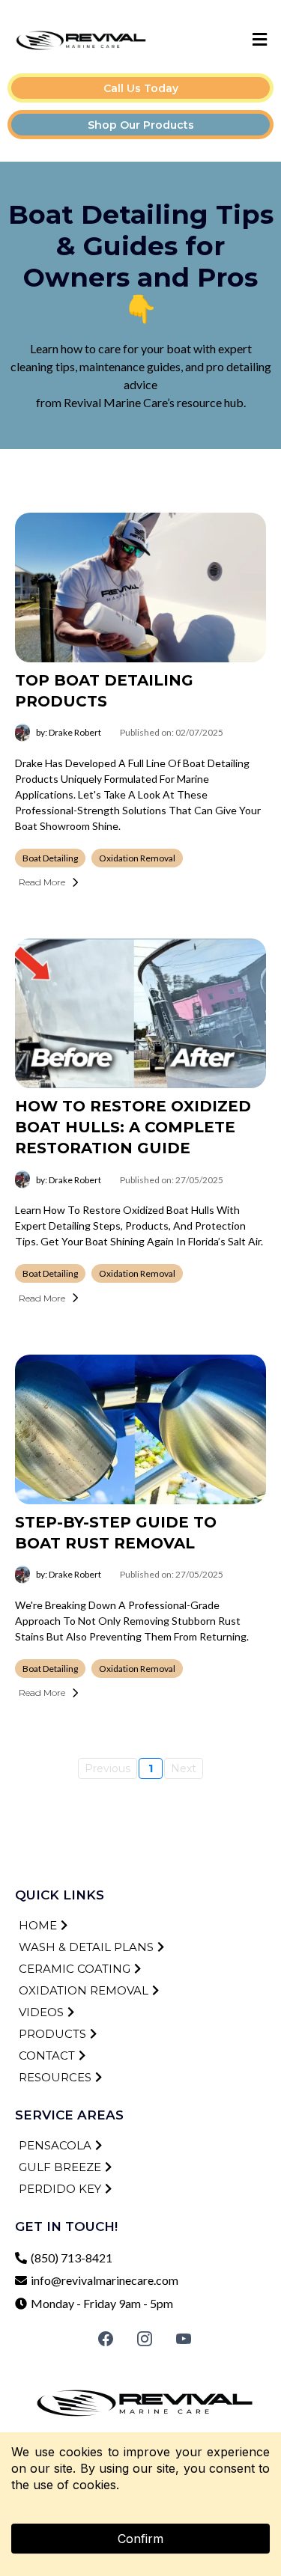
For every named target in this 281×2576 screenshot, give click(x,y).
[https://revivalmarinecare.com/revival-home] (81, 40)
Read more (42, 882)
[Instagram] (145, 2339)
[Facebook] (106, 2339)
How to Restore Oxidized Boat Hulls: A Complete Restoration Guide (133, 1127)
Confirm (140, 2539)
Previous (108, 1768)
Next (184, 1768)
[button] (258, 40)
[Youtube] (184, 2339)
